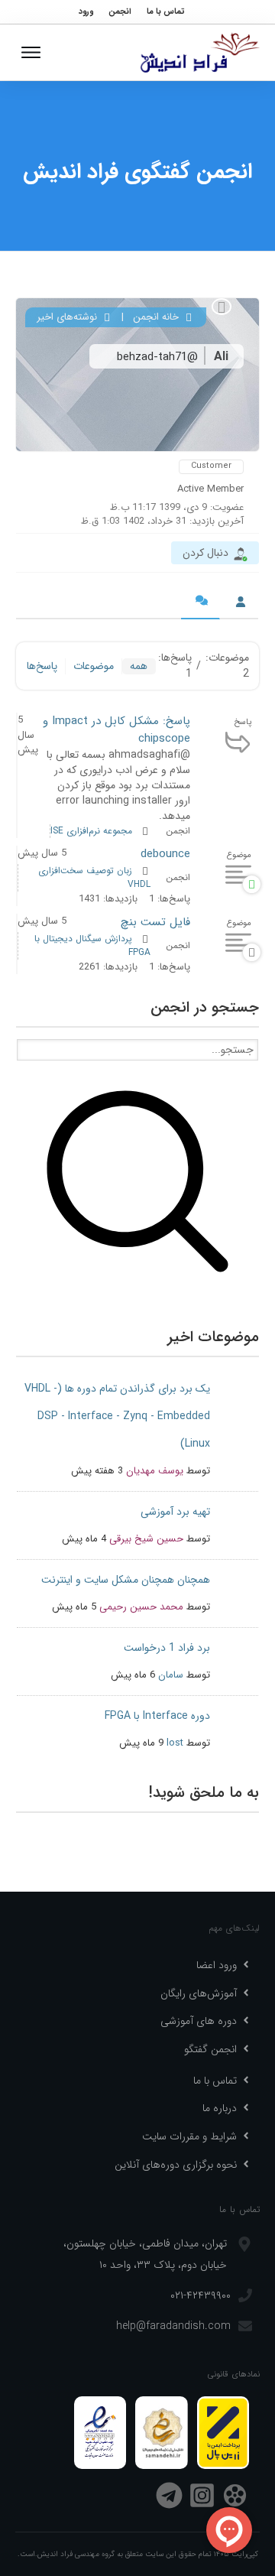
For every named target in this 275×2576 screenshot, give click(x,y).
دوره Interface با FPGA (157, 1716)
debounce (165, 854)
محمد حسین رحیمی (141, 1607)
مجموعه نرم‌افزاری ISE (91, 831)
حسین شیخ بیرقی (146, 1539)
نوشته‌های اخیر (68, 317)
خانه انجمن (157, 317)
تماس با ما (215, 2081)
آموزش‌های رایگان (199, 1993)
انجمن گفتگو (210, 2049)
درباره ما (220, 2108)
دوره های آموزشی (199, 2021)
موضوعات (94, 666)
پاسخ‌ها (42, 666)
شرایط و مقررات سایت (189, 2136)
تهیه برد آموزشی (175, 1512)
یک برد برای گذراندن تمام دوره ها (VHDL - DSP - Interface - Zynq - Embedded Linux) (117, 1416)
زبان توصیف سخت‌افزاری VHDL (94, 877)
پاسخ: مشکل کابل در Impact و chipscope (116, 730)
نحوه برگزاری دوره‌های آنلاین (176, 2165)
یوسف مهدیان (155, 1471)
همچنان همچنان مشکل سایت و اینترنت (126, 1580)
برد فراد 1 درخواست (167, 1648)
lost (175, 1743)
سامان (171, 1675)
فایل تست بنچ (155, 922)
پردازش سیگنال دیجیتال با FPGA (92, 945)
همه (139, 666)
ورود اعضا (217, 1965)
